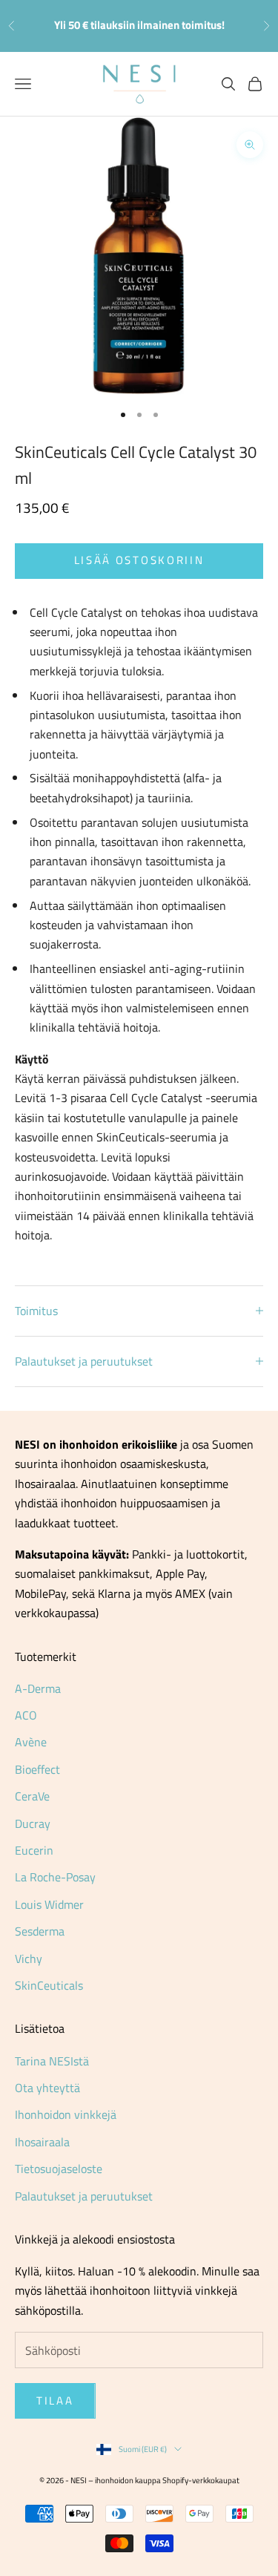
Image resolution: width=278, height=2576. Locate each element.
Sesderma (40, 1931)
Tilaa (55, 2400)
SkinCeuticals (49, 1985)
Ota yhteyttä (47, 2088)
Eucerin (34, 1850)
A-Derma (38, 1688)
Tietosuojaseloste (59, 2169)
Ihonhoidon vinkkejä (66, 2114)
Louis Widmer (49, 1904)
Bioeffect (37, 1769)
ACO (26, 1715)
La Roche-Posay (55, 1877)
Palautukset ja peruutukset (84, 2196)
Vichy (29, 1959)
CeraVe (32, 1796)
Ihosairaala (42, 2142)
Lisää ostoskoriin (139, 560)
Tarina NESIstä (52, 2061)
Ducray (33, 1823)
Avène (31, 1742)
